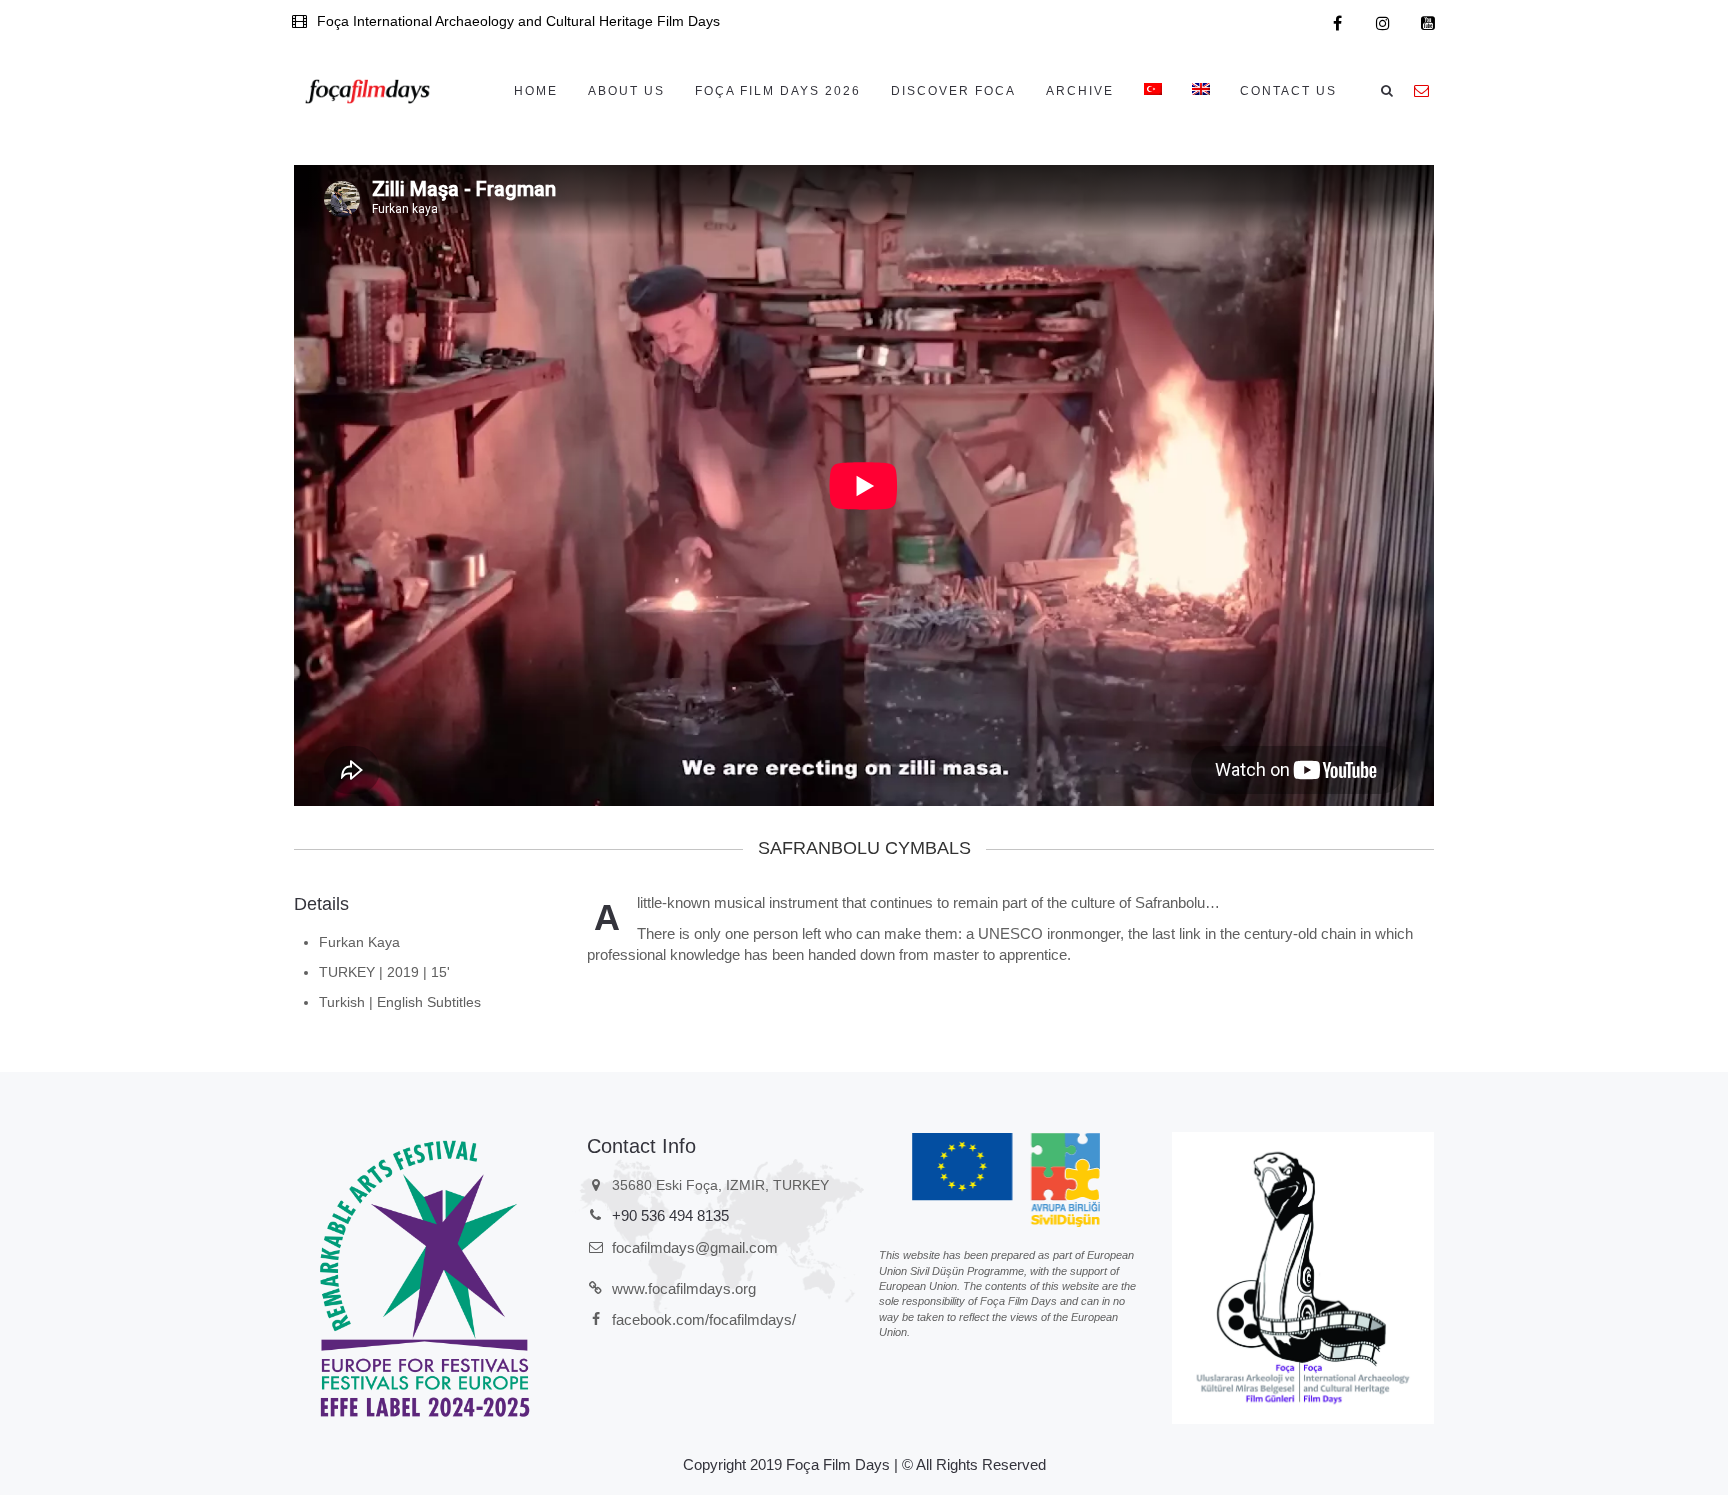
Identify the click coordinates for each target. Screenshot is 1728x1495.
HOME (536, 91)
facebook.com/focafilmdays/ (704, 1319)
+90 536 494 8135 (670, 1215)
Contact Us (1288, 91)
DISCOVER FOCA (953, 91)
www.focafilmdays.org (684, 1288)
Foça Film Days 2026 (778, 91)
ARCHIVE (1080, 91)
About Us (626, 91)
